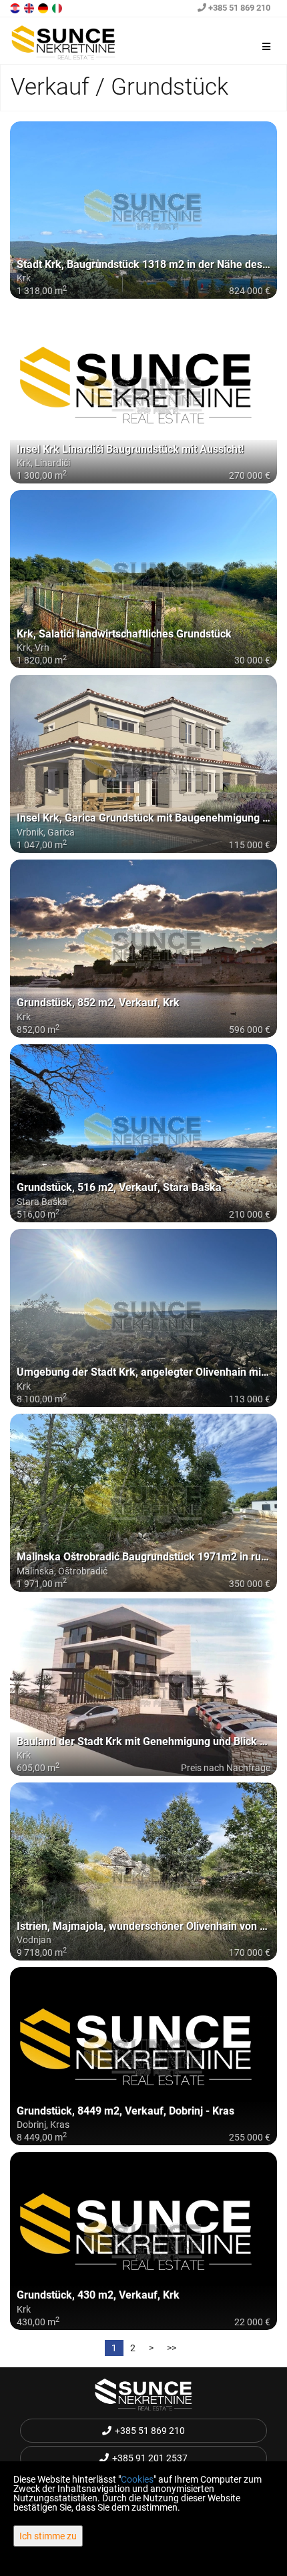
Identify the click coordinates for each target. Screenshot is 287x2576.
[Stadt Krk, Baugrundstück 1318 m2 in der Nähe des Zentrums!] (143, 210)
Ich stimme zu (48, 2536)
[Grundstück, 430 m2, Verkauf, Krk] (143, 2241)
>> (172, 2348)
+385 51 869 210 (238, 8)
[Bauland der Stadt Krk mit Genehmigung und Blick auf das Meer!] (143, 1687)
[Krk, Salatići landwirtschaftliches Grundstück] (143, 579)
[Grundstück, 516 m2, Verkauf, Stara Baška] (143, 1133)
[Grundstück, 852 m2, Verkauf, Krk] (143, 949)
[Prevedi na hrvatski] (16, 7)
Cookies (137, 2479)
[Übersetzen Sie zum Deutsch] (44, 7)
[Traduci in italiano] (58, 7)
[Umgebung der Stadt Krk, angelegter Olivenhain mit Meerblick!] (143, 1318)
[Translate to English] (30, 7)
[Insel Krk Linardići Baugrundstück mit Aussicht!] (143, 394)
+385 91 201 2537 (150, 2458)
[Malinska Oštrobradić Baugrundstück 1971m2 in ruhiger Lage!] (143, 1503)
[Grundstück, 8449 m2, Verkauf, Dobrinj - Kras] (143, 2056)
